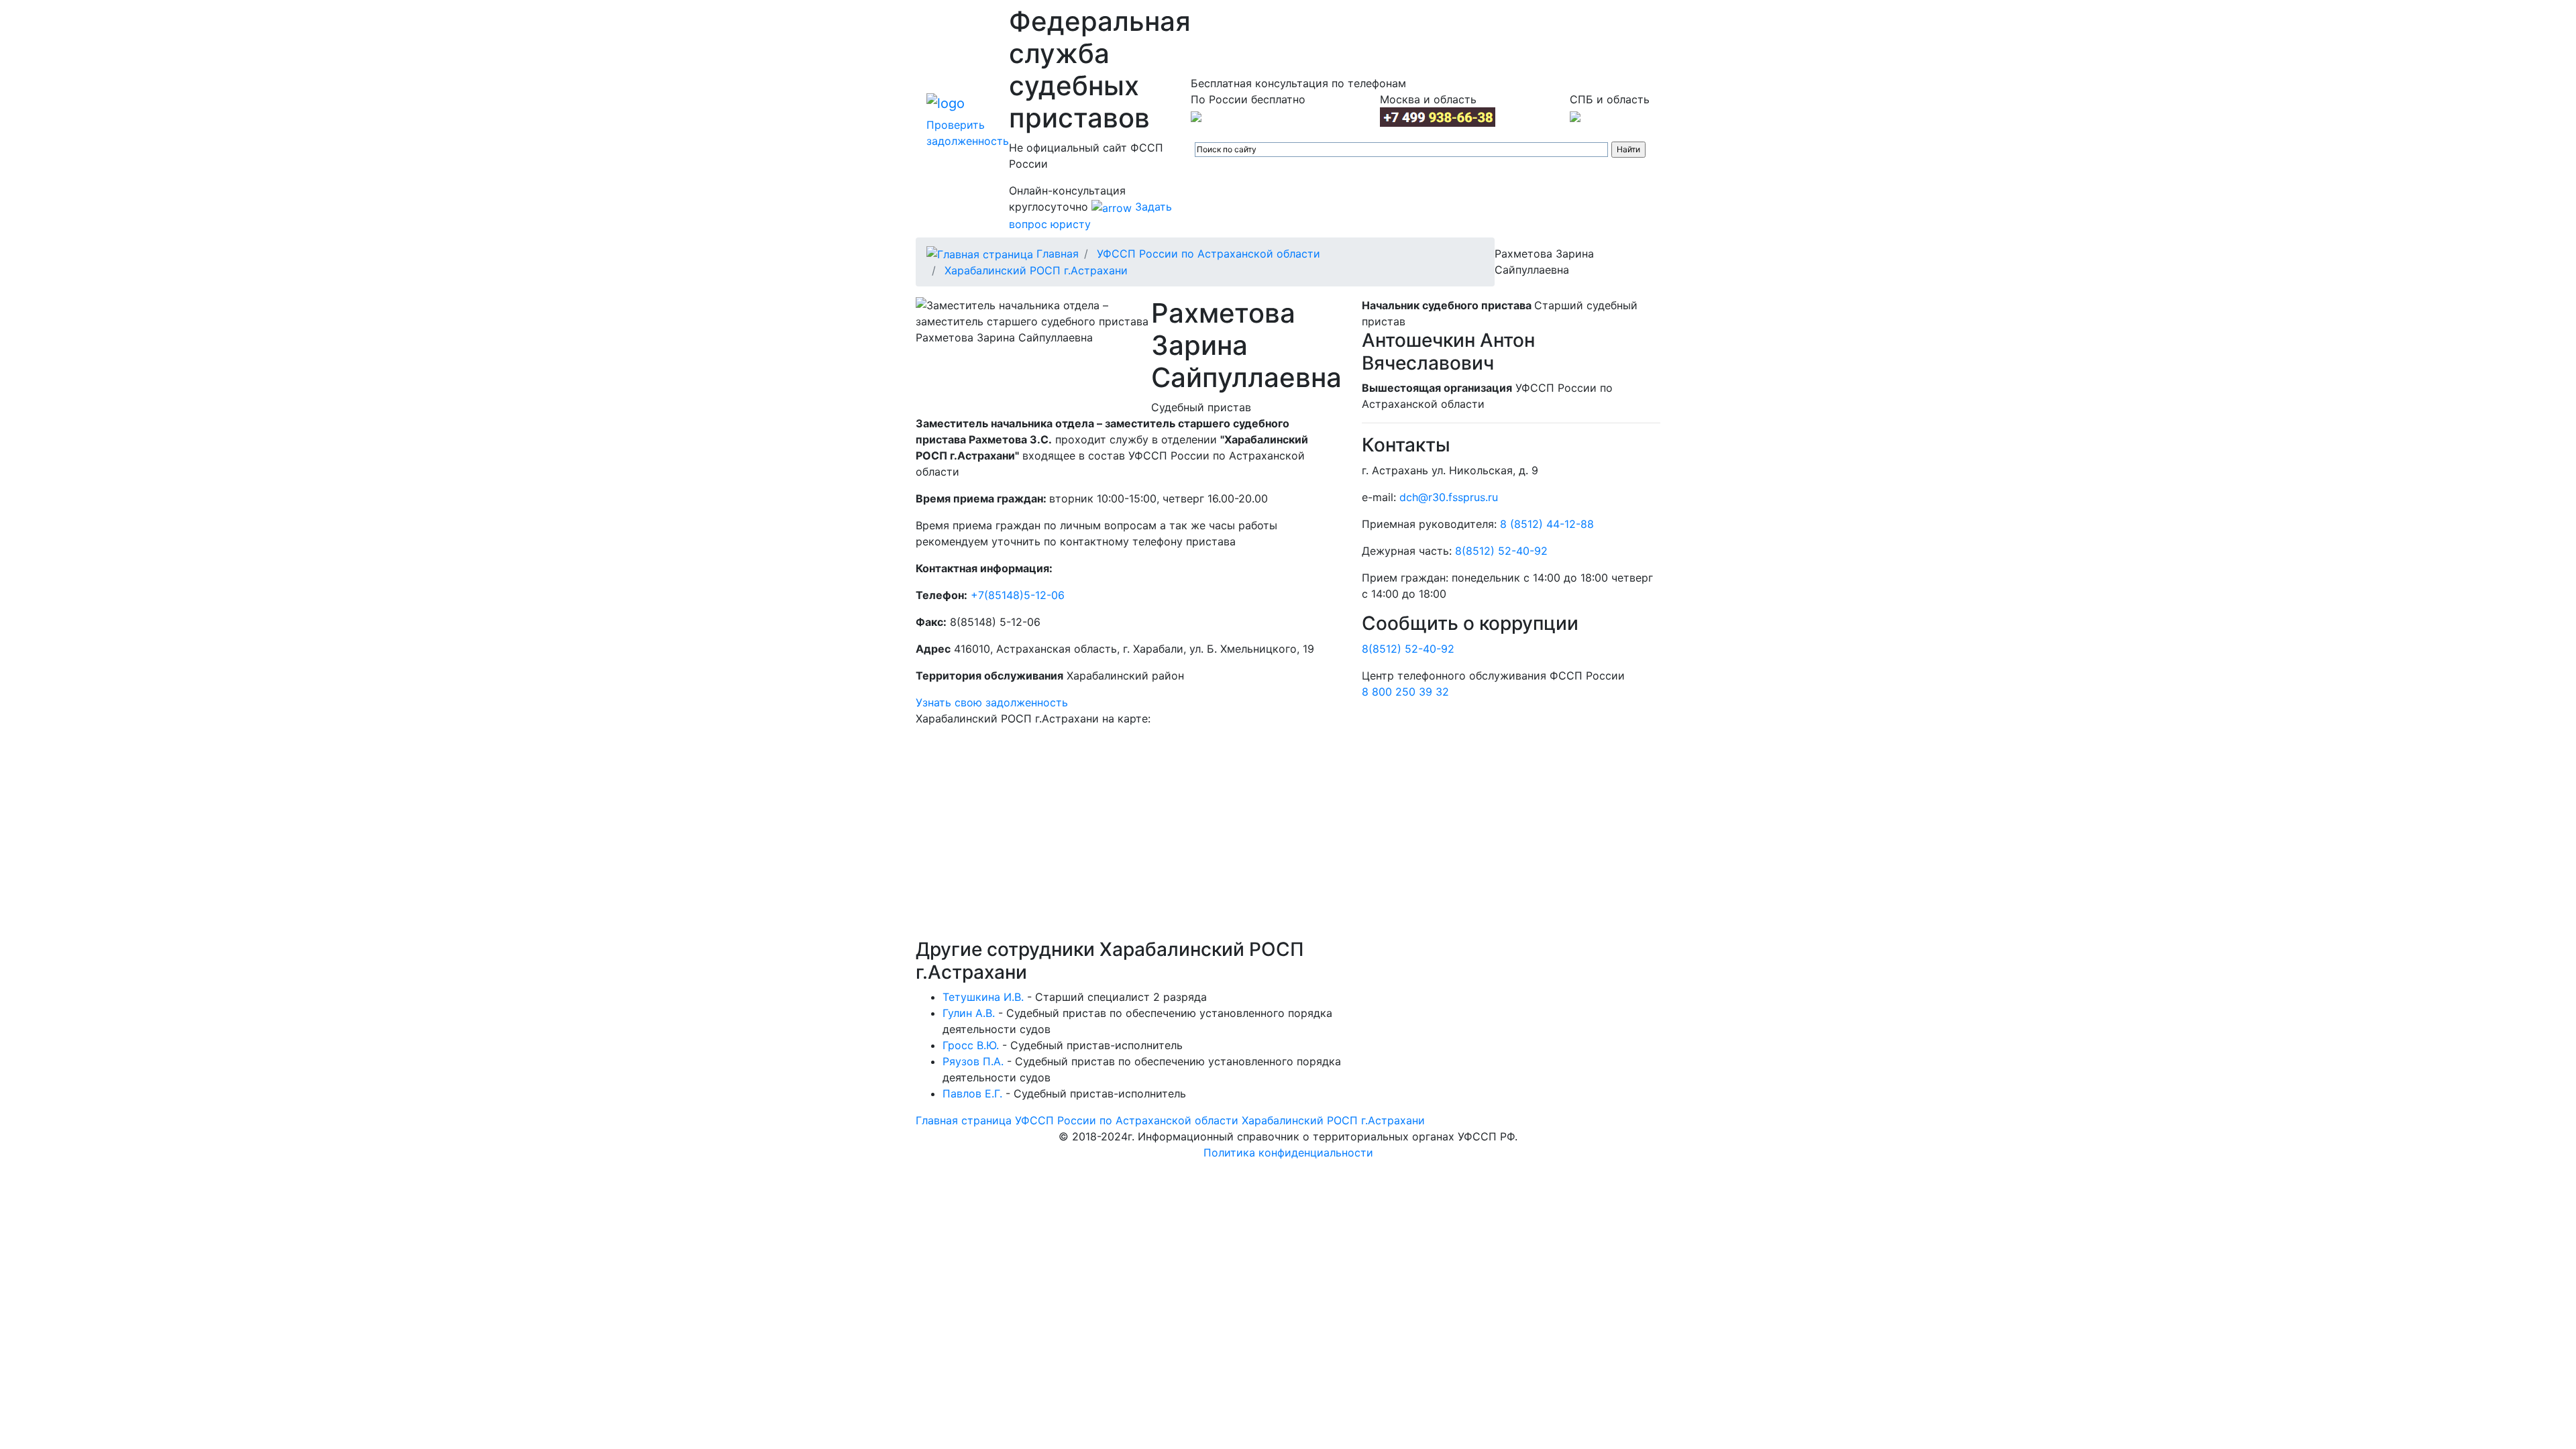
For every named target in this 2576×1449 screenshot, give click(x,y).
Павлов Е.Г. (972, 1093)
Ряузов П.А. (973, 1061)
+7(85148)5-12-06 (1018, 595)
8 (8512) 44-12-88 (1547, 524)
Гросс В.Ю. (971, 1045)
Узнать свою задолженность (992, 702)
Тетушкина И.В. (983, 997)
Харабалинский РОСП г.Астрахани (1036, 270)
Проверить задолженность (968, 133)
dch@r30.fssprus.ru (1449, 497)
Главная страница (964, 1120)
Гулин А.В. (969, 1013)
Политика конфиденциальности (1288, 1152)
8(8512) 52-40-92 (1501, 551)
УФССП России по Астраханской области (1209, 254)
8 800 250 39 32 (1405, 692)
